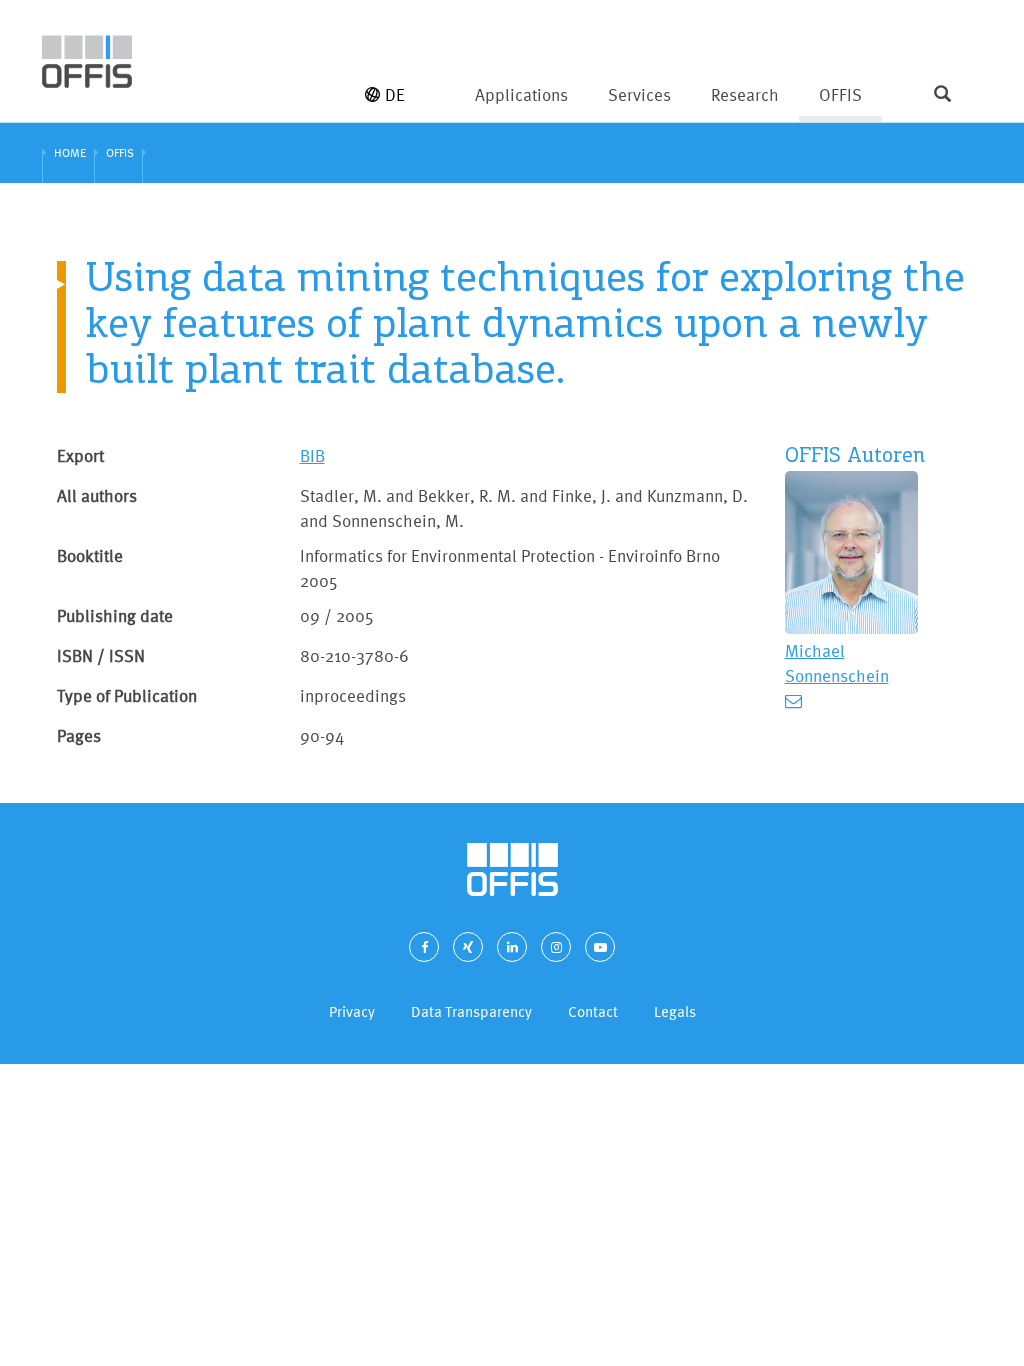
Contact (593, 1011)
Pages (79, 735)
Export (80, 455)
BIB (312, 455)
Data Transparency (471, 1011)
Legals (675, 1011)
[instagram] (556, 947)
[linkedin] (512, 947)
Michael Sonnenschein (837, 663)
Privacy (352, 1011)
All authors (97, 495)
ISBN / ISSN (101, 655)
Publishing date (115, 615)
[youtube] (600, 947)
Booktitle (90, 555)
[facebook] (424, 947)
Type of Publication (127, 695)
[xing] (468, 947)
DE (395, 94)
